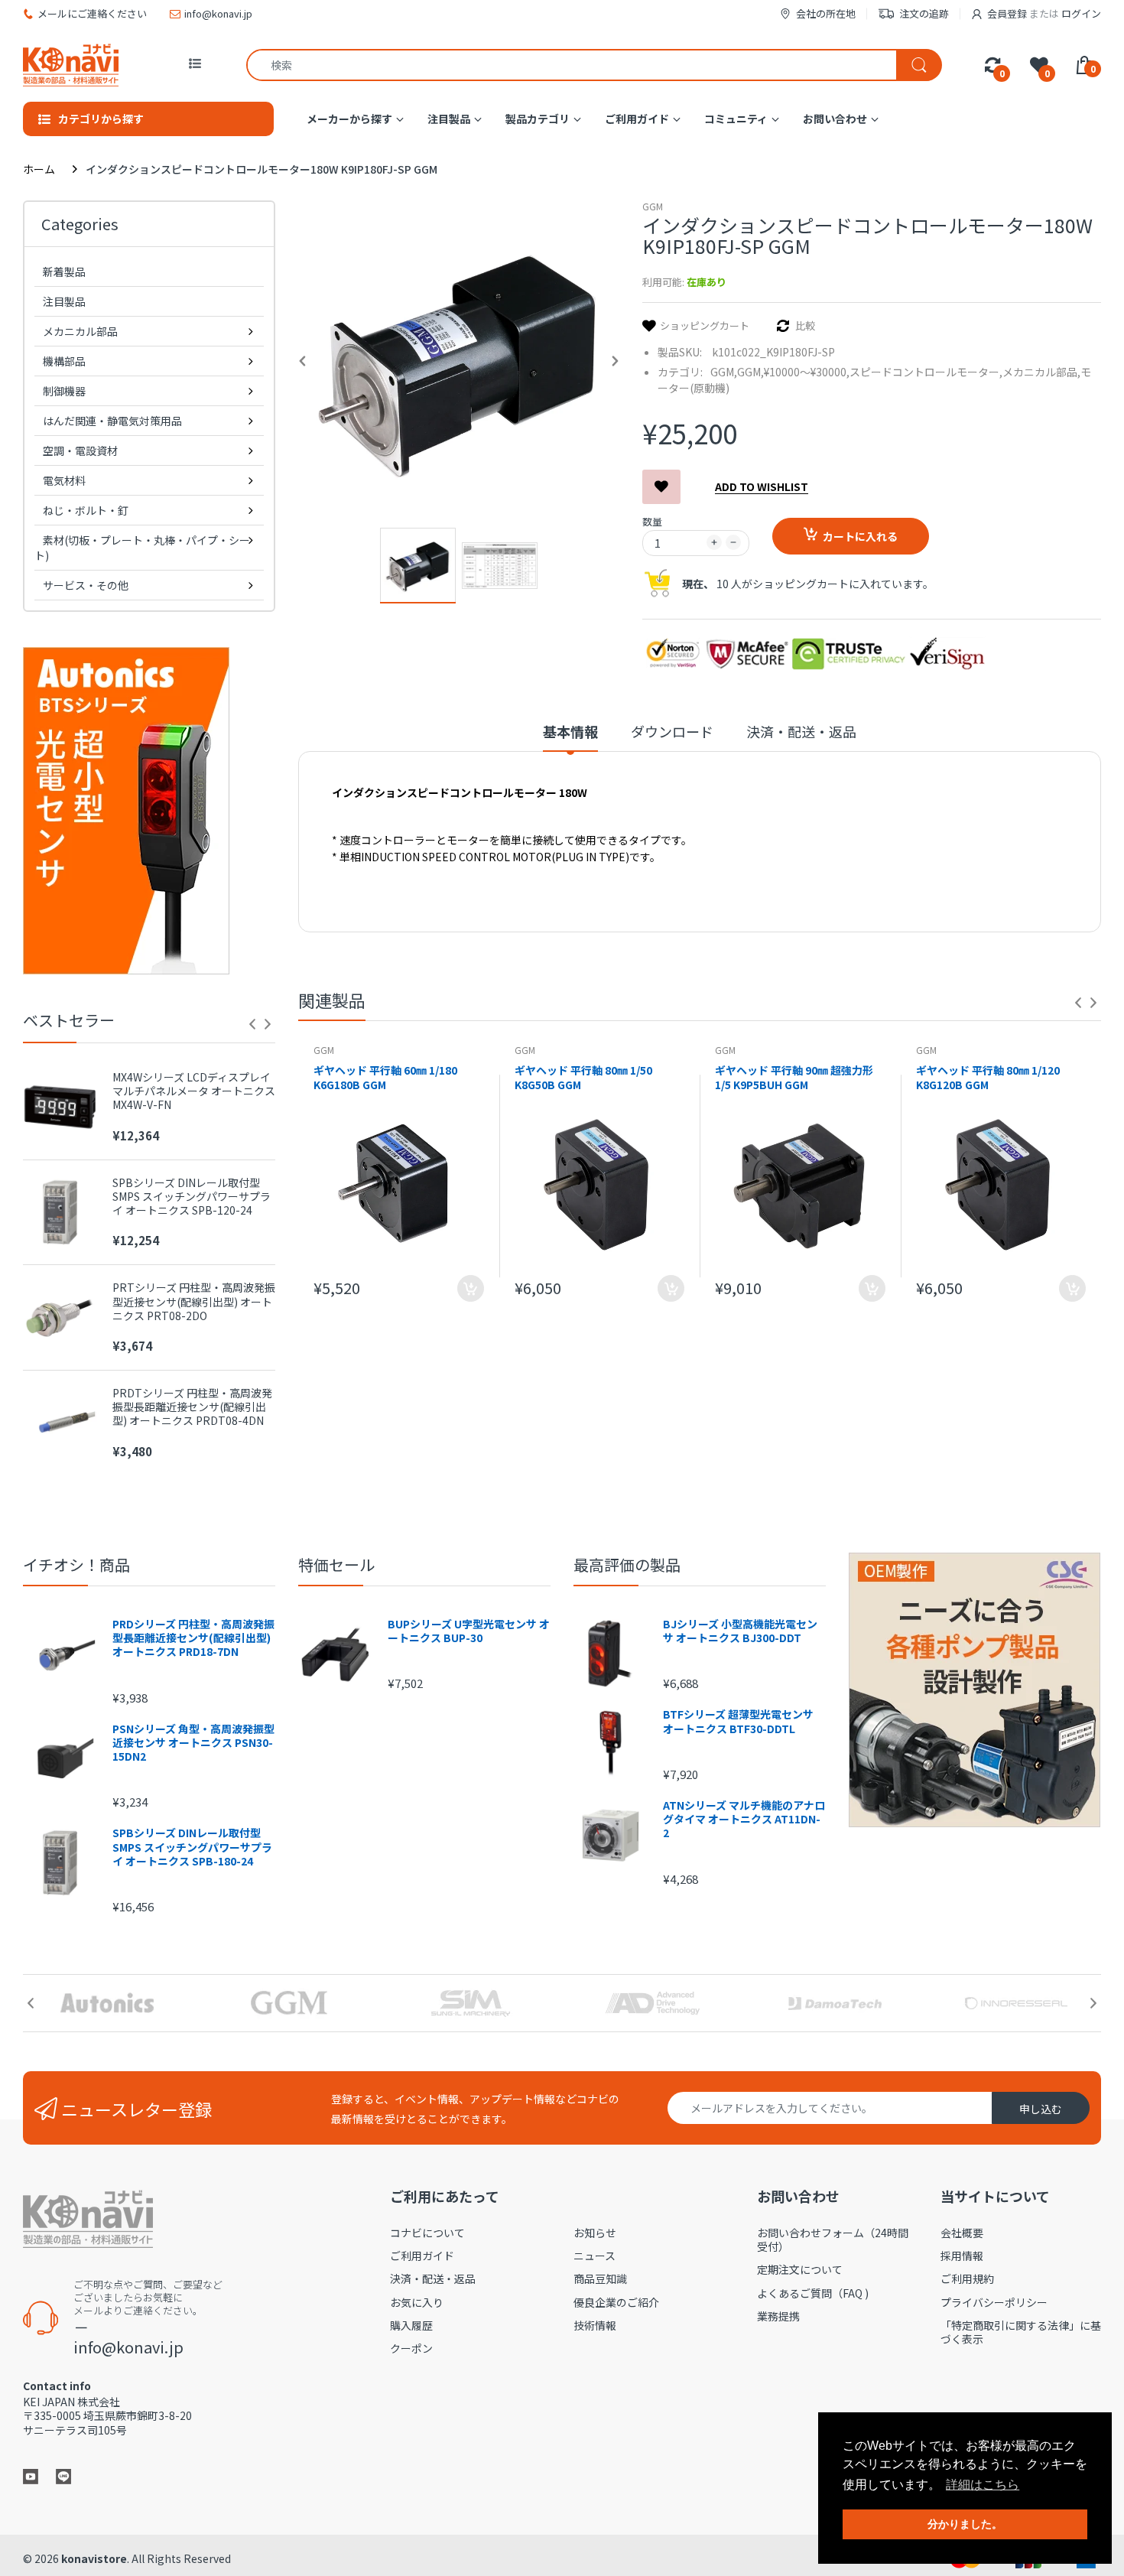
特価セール (336, 1564)
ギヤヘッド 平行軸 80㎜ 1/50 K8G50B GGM (583, 1078)
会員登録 (1007, 13)
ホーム (39, 169)
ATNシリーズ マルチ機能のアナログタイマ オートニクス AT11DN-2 (744, 1819)
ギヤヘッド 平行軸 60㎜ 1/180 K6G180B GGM (385, 1078)
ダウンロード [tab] (672, 732)
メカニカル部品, (1041, 372)
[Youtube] (31, 2475)
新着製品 (64, 272)
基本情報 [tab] (570, 732)
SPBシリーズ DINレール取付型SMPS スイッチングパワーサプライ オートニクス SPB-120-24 (192, 1197)
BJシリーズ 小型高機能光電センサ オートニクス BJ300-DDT (740, 1631)
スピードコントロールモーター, (926, 372)
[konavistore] (71, 65)
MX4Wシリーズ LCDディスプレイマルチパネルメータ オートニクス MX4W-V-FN (194, 1091)
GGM (653, 206)
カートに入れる (860, 536)
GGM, (724, 372)
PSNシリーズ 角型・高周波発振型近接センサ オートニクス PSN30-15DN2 (193, 1743)
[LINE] (63, 2475)
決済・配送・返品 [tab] (801, 732)
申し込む (1041, 2109)
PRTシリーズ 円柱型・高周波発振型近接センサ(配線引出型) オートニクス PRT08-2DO (194, 1301)
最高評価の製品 (627, 1564)
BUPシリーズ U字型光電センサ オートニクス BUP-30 (469, 1631)
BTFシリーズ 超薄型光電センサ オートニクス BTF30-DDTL (738, 1721)
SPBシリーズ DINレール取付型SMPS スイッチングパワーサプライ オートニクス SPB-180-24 (192, 1847)
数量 (652, 521)
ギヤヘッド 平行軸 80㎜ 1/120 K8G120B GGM (988, 1078)
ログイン (1081, 13)
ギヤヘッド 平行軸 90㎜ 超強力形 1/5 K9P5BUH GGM (794, 1078)
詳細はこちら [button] (983, 2485)
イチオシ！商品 (76, 1564)
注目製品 (64, 301)
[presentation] (252, 1024)
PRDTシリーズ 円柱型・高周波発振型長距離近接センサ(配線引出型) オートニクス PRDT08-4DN (192, 1407)
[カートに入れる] (471, 1288)
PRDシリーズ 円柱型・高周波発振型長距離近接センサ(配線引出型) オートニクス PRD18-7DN (193, 1638)
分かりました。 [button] (965, 2524)
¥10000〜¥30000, (807, 372)
